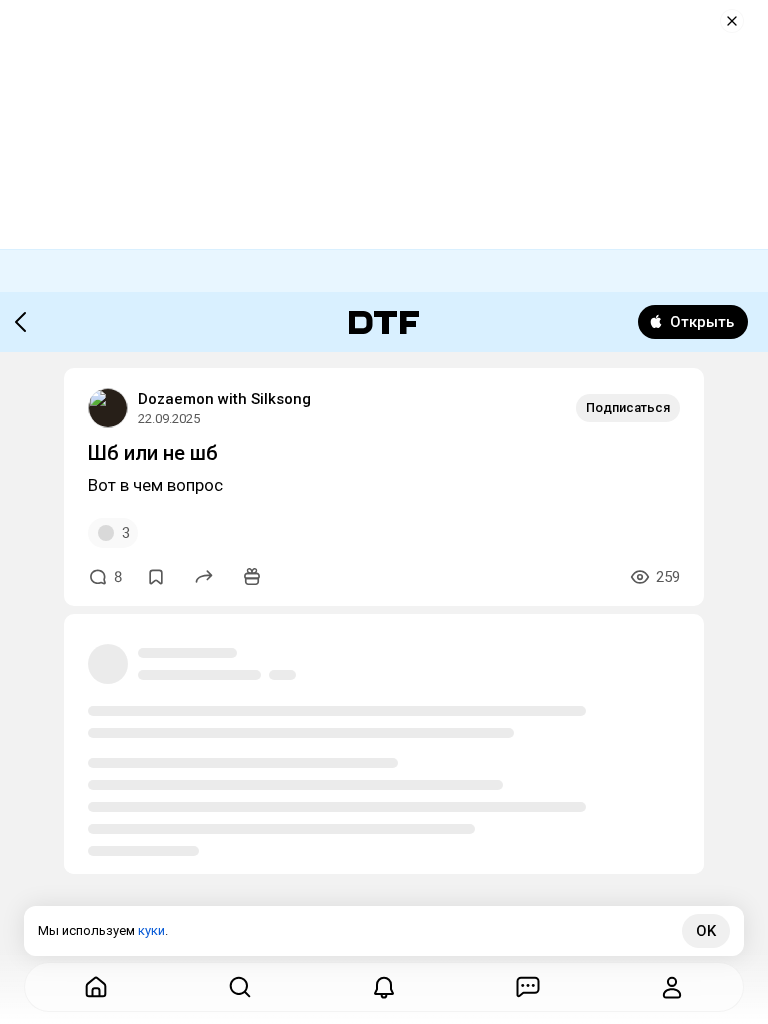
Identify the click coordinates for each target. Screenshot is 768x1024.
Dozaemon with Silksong (224, 399)
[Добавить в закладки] (156, 577)
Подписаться (628, 407)
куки (151, 930)
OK (706, 931)
